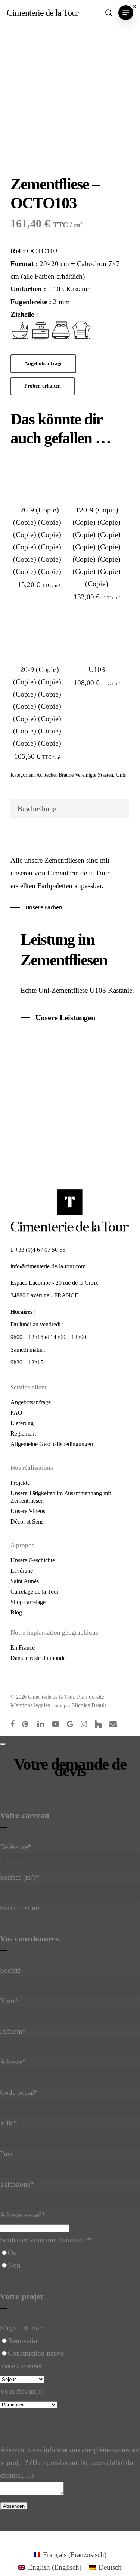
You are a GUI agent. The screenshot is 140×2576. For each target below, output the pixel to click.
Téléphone (17, 2184)
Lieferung (22, 1423)
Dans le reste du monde (38, 1658)
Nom (9, 2001)
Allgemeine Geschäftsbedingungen (52, 1444)
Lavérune (22, 1571)
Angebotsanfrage (31, 1402)
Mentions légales (30, 1705)
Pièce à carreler (21, 2366)
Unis (121, 775)
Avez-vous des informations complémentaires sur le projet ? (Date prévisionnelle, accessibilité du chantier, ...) (70, 2463)
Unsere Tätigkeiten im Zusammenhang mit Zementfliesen (61, 1497)
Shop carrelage (28, 1602)
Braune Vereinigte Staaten (86, 775)
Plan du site (91, 1697)
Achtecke (46, 775)
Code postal (19, 2092)
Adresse (13, 2062)
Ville (9, 2123)
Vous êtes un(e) (22, 2391)
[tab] (70, 809)
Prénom (13, 2031)
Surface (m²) (20, 1877)
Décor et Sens (27, 1521)
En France (23, 1647)
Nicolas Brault (89, 1705)
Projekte (20, 1483)
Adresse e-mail (23, 2215)
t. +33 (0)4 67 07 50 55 (38, 1250)
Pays (7, 2154)
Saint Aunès (25, 1581)
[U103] (97, 637)
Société (10, 1970)
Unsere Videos (28, 1511)
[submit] (3, 1744)
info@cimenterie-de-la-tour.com (48, 1266)
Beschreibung (37, 809)
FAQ (16, 1413)
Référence (16, 1847)
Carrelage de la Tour (35, 1592)
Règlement (23, 1434)
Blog (16, 1612)
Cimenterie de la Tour (43, 13)
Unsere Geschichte (33, 1560)
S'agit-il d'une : (21, 2328)
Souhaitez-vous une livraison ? (46, 2240)
